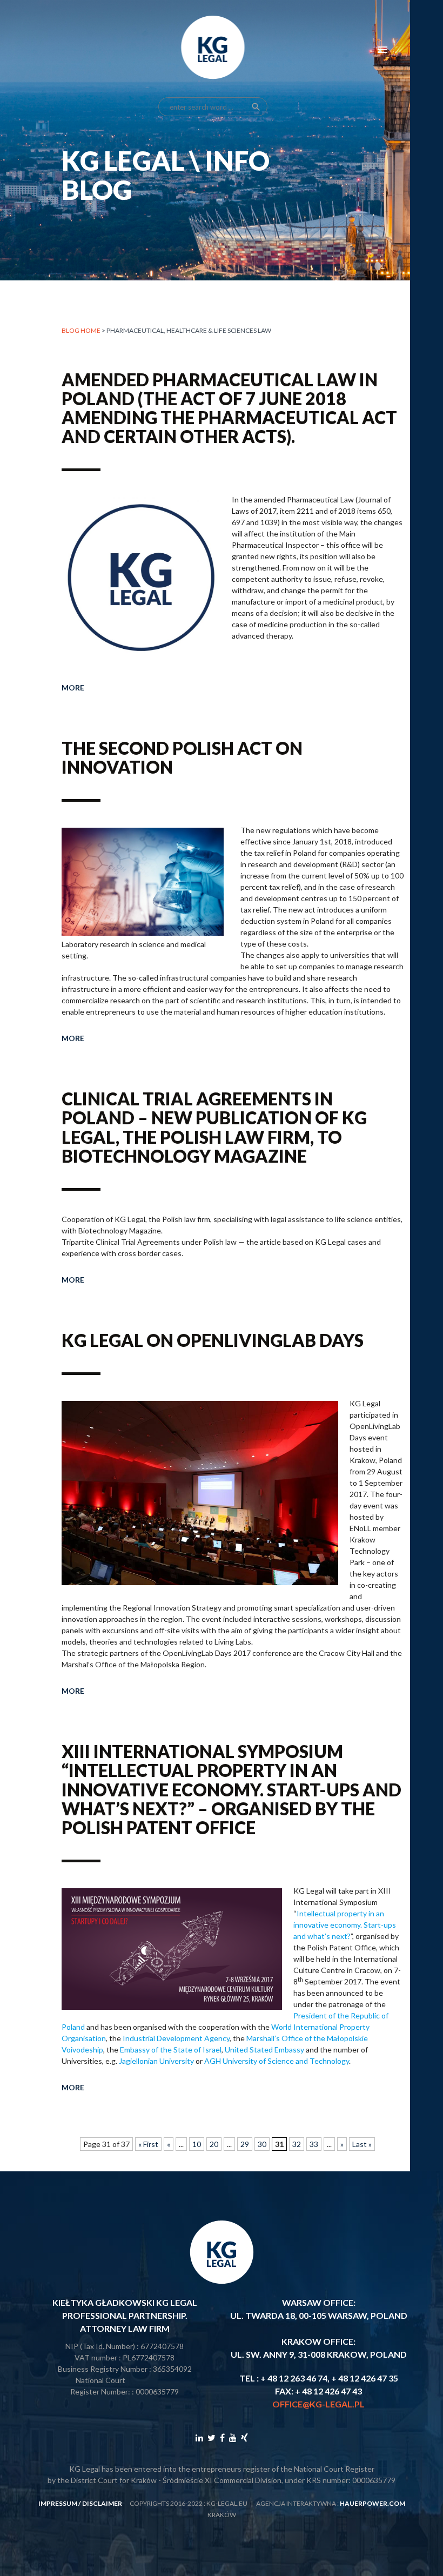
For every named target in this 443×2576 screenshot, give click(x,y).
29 (245, 2144)
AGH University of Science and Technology (277, 2061)
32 (297, 2144)
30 (262, 2144)
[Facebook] (222, 2437)
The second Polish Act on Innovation (182, 757)
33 (314, 2144)
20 (214, 2144)
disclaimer (102, 2503)
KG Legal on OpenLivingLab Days (213, 1340)
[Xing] (244, 2437)
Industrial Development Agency (176, 2038)
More (73, 687)
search (256, 107)
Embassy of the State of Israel (171, 2050)
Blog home (81, 330)
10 (197, 2144)
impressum (58, 2503)
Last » (362, 2144)
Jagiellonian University (156, 2061)
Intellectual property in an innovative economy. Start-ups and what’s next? (345, 1925)
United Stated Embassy (264, 2050)
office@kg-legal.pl (318, 2404)
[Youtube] (233, 2437)
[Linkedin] (199, 2437)
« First (148, 2144)
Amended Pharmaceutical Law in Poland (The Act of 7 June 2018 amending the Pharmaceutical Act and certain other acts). (229, 408)
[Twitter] (212, 2437)
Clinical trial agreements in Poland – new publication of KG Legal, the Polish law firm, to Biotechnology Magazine (214, 1127)
